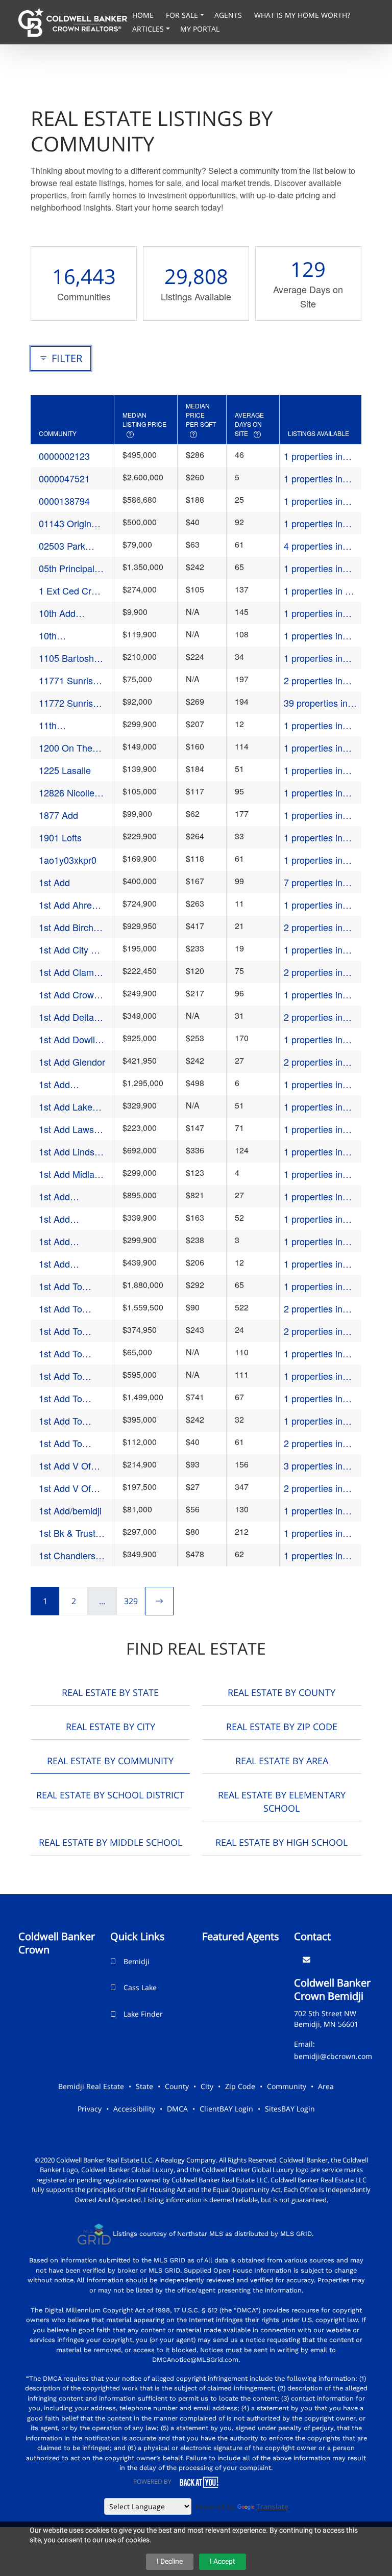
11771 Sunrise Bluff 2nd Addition (68, 680)
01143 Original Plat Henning (69, 523)
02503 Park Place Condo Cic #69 (65, 546)
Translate (272, 2506)
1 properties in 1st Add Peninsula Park (314, 1241)
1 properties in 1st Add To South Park (319, 1376)
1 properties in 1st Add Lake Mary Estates (313, 1107)
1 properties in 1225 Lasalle (313, 770)
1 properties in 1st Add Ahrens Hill (315, 905)
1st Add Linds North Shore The (67, 1152)
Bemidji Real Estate (91, 2086)
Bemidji (137, 1961)
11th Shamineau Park (62, 725)
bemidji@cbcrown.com (333, 2056)
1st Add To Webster (60, 1443)
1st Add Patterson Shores (58, 1219)
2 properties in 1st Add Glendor (317, 1062)
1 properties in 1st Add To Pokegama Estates (313, 1354)
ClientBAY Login (226, 2109)
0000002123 (64, 456)
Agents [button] (229, 15)
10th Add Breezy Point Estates (65, 613)
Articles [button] (149, 29)
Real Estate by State (110, 1692)
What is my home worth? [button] (302, 15)
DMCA (177, 2109)
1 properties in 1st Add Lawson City (316, 1129)
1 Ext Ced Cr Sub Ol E (65, 591)
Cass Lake (140, 1987)
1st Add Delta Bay (66, 1017)
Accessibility (134, 2109)
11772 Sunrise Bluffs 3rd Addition (68, 703)
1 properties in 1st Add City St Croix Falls (314, 950)
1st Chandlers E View (71, 1555)
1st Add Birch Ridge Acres (66, 927)
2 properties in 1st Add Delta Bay (313, 1017)
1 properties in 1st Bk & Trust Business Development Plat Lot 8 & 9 (320, 1533)
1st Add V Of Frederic (65, 1466)
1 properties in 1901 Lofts (313, 838)
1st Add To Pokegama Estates (61, 1354)
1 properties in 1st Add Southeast (313, 1264)
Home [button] (144, 15)
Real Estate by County (281, 1692)
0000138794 (64, 501)
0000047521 (64, 478)
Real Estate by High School (281, 1842)
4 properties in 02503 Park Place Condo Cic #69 (320, 546)
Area (326, 2086)
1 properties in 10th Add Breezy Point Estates (318, 613)
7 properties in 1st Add (313, 882)
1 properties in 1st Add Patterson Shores (320, 1219)
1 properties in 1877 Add (313, 815)
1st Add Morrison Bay (66, 1196)
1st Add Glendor (72, 1062)
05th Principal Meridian (67, 568)
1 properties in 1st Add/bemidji (315, 1511)
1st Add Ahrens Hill (70, 905)
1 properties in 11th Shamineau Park (317, 725)
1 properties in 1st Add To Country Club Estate (313, 1286)
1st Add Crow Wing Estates (66, 995)
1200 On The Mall (66, 748)
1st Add (54, 882)
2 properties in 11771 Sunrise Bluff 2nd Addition (320, 680)
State (144, 2086)
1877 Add (58, 815)
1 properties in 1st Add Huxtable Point (319, 1084)
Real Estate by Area (282, 1761)
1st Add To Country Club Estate (66, 1286)
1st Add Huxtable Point (69, 1084)
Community (287, 2086)
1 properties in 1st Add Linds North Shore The (318, 1152)
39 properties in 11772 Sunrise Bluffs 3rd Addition (316, 703)
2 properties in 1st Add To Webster (313, 1443)
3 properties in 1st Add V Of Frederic (313, 1466)
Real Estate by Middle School (111, 1842)
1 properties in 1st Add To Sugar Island (319, 1398)
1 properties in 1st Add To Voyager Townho (318, 1421)
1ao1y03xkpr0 (68, 860)
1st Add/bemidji (70, 1510)
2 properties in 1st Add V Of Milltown (313, 1488)
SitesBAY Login (290, 2109)
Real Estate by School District (110, 1795)
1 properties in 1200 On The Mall (320, 748)
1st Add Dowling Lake (72, 1039)
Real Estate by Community (110, 1761)
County (177, 2086)
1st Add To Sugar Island (65, 1398)
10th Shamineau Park (62, 636)
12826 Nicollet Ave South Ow (68, 793)
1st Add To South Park (61, 1376)
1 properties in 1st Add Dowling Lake (317, 1039)
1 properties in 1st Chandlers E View (316, 1555)
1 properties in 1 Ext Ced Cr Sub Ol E (317, 591)
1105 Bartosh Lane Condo (66, 658)
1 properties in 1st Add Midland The (317, 1174)
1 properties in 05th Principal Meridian (313, 568)
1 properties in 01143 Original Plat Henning (314, 523)
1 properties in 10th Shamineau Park (317, 636)
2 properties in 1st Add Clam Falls (313, 972)
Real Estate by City (111, 1727)
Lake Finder (143, 2014)
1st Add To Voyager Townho (60, 1421)
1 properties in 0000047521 (313, 479)
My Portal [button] (200, 29)
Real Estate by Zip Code (282, 1727)
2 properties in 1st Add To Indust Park (319, 1309)
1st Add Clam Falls (66, 972)
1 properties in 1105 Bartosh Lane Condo (313, 658)
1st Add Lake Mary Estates (66, 1107)
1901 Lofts (60, 837)
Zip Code (240, 2086)
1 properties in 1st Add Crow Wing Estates (313, 995)
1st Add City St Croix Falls (69, 950)
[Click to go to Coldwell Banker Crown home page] (73, 21)
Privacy (90, 2109)
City (207, 2086)
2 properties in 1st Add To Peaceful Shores (317, 1331)
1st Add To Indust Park (62, 1309)
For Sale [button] (183, 15)
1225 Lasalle (65, 770)
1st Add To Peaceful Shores (60, 1331)
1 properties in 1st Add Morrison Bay (318, 1196)
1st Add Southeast (59, 1264)
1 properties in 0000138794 (313, 501)
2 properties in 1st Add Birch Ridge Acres (313, 927)
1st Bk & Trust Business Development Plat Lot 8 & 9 (67, 1533)
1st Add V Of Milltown (65, 1488)
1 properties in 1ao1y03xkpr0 (313, 860)
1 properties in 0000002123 (313, 456)
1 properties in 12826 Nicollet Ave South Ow (313, 793)
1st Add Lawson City (71, 1129)
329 (131, 1601)
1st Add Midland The (72, 1174)
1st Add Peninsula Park (69, 1241)
